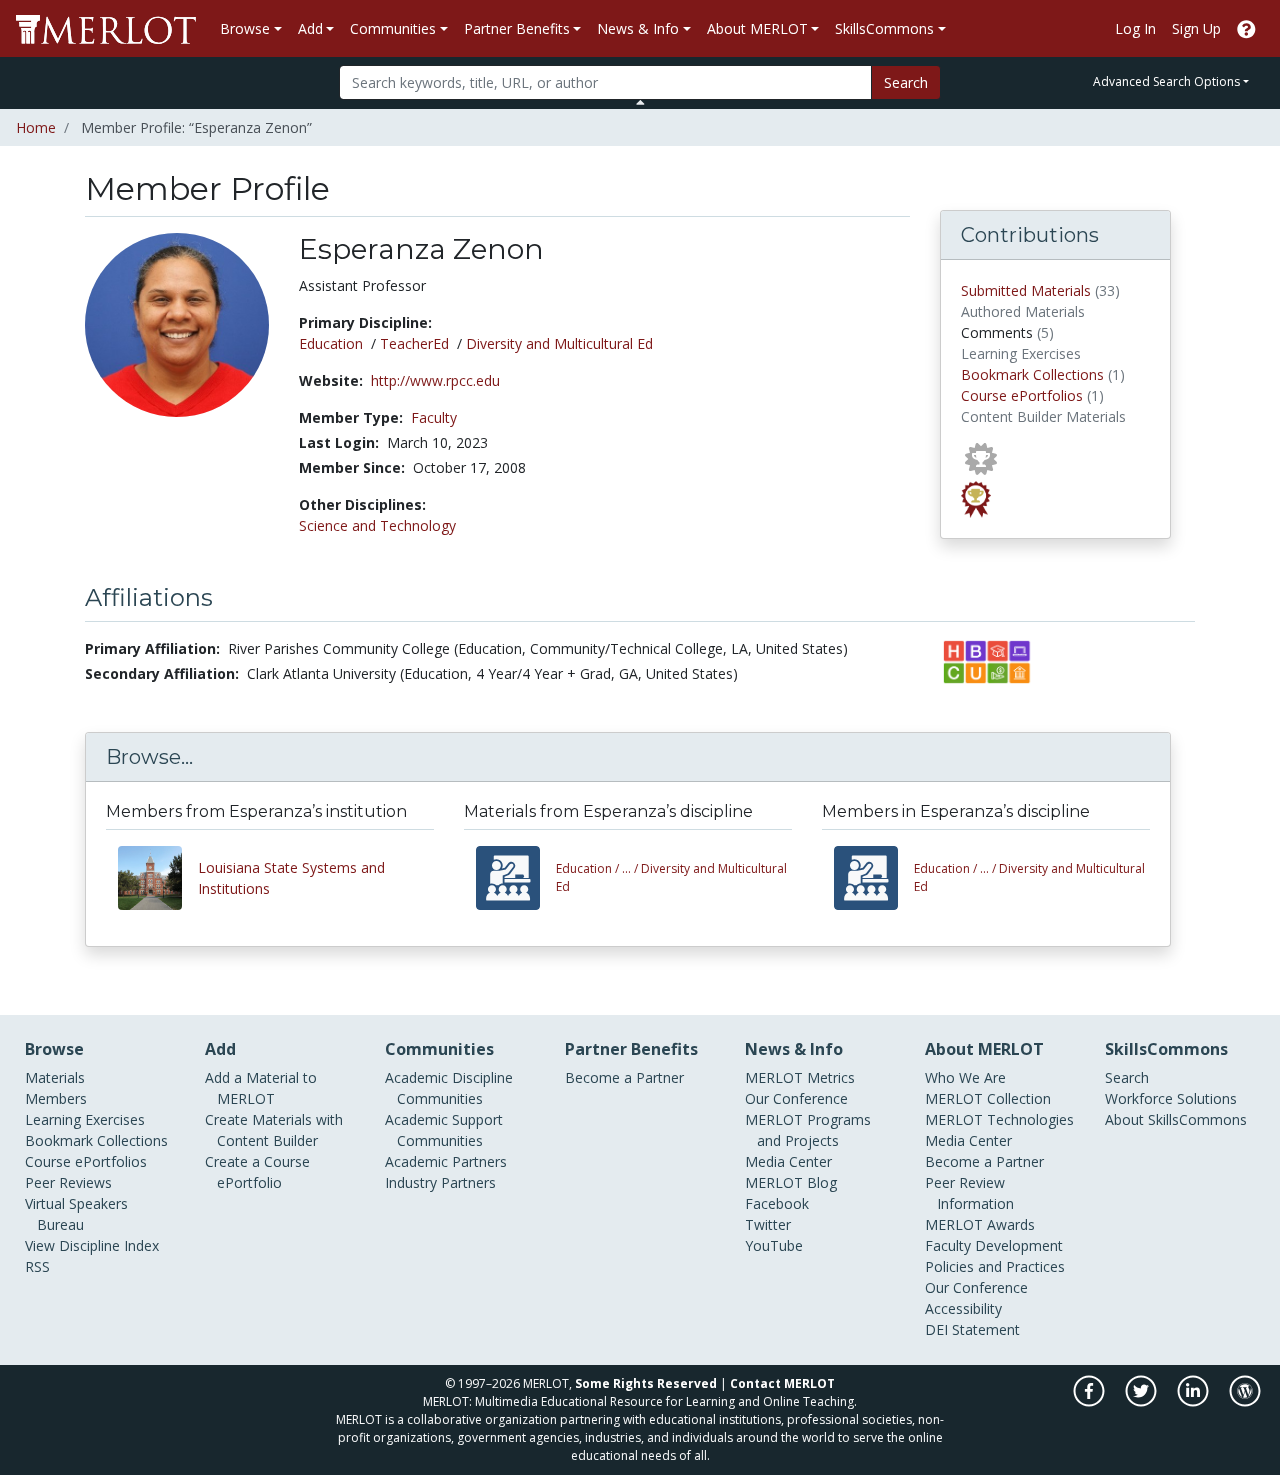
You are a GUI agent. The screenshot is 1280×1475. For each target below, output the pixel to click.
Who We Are (965, 1077)
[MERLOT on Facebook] (1090, 1401)
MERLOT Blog (791, 1182)
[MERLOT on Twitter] (1142, 1401)
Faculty (434, 417)
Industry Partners (440, 1182)
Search (906, 82)
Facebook (777, 1203)
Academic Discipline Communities (449, 1088)
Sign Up (1196, 28)
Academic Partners (446, 1161)
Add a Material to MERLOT (261, 1088)
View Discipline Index (92, 1245)
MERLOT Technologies (999, 1119)
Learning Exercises (85, 1119)
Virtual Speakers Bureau (76, 1214)
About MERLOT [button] (757, 28)
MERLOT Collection (988, 1098)
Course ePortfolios (1022, 395)
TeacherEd (414, 343)
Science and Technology (377, 525)
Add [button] (310, 28)
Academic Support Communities (444, 1130)
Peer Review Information (969, 1193)
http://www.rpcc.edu (435, 380)
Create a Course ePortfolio (257, 1172)
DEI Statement (972, 1329)
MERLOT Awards (980, 1224)
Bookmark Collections (1032, 374)
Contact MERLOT (782, 1383)
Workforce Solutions (1171, 1098)
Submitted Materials (1026, 290)
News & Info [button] (638, 28)
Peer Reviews (68, 1182)
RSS (37, 1266)
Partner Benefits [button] (517, 28)
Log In (1135, 28)
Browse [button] (245, 28)
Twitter (768, 1224)
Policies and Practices (995, 1266)
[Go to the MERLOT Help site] (1246, 28)
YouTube (774, 1245)
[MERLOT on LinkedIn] (1194, 1401)
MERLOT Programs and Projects (808, 1130)
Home (36, 127)
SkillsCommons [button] (884, 28)
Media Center (788, 1161)
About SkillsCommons (1176, 1119)
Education (331, 343)
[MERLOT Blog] (1245, 1401)
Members (56, 1098)
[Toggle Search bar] (640, 102)
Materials (55, 1077)
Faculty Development (994, 1245)
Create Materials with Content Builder (274, 1130)
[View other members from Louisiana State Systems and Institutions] (158, 878)
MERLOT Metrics (800, 1077)
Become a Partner (624, 1077)
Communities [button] (393, 28)
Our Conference (796, 1098)
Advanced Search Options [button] (1166, 81)
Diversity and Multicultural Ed (559, 343)
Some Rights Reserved (646, 1383)
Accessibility (963, 1308)
